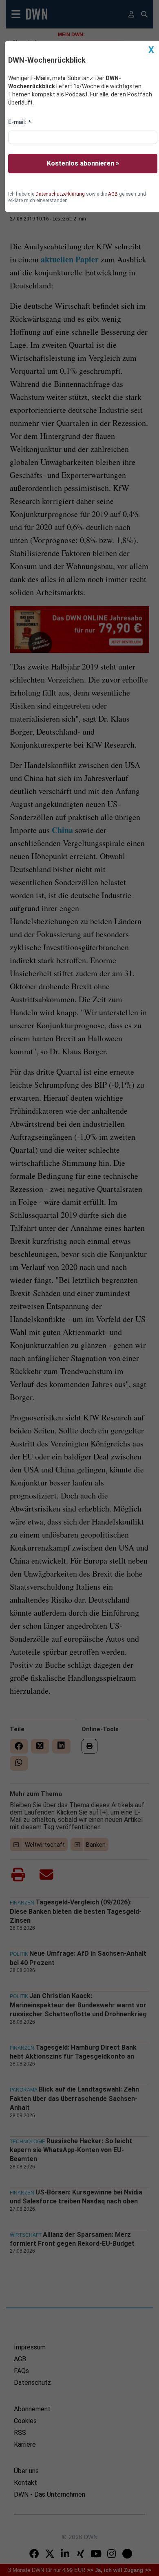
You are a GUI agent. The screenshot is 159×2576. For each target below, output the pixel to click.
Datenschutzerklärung (60, 194)
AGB (113, 194)
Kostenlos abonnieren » (83, 163)
